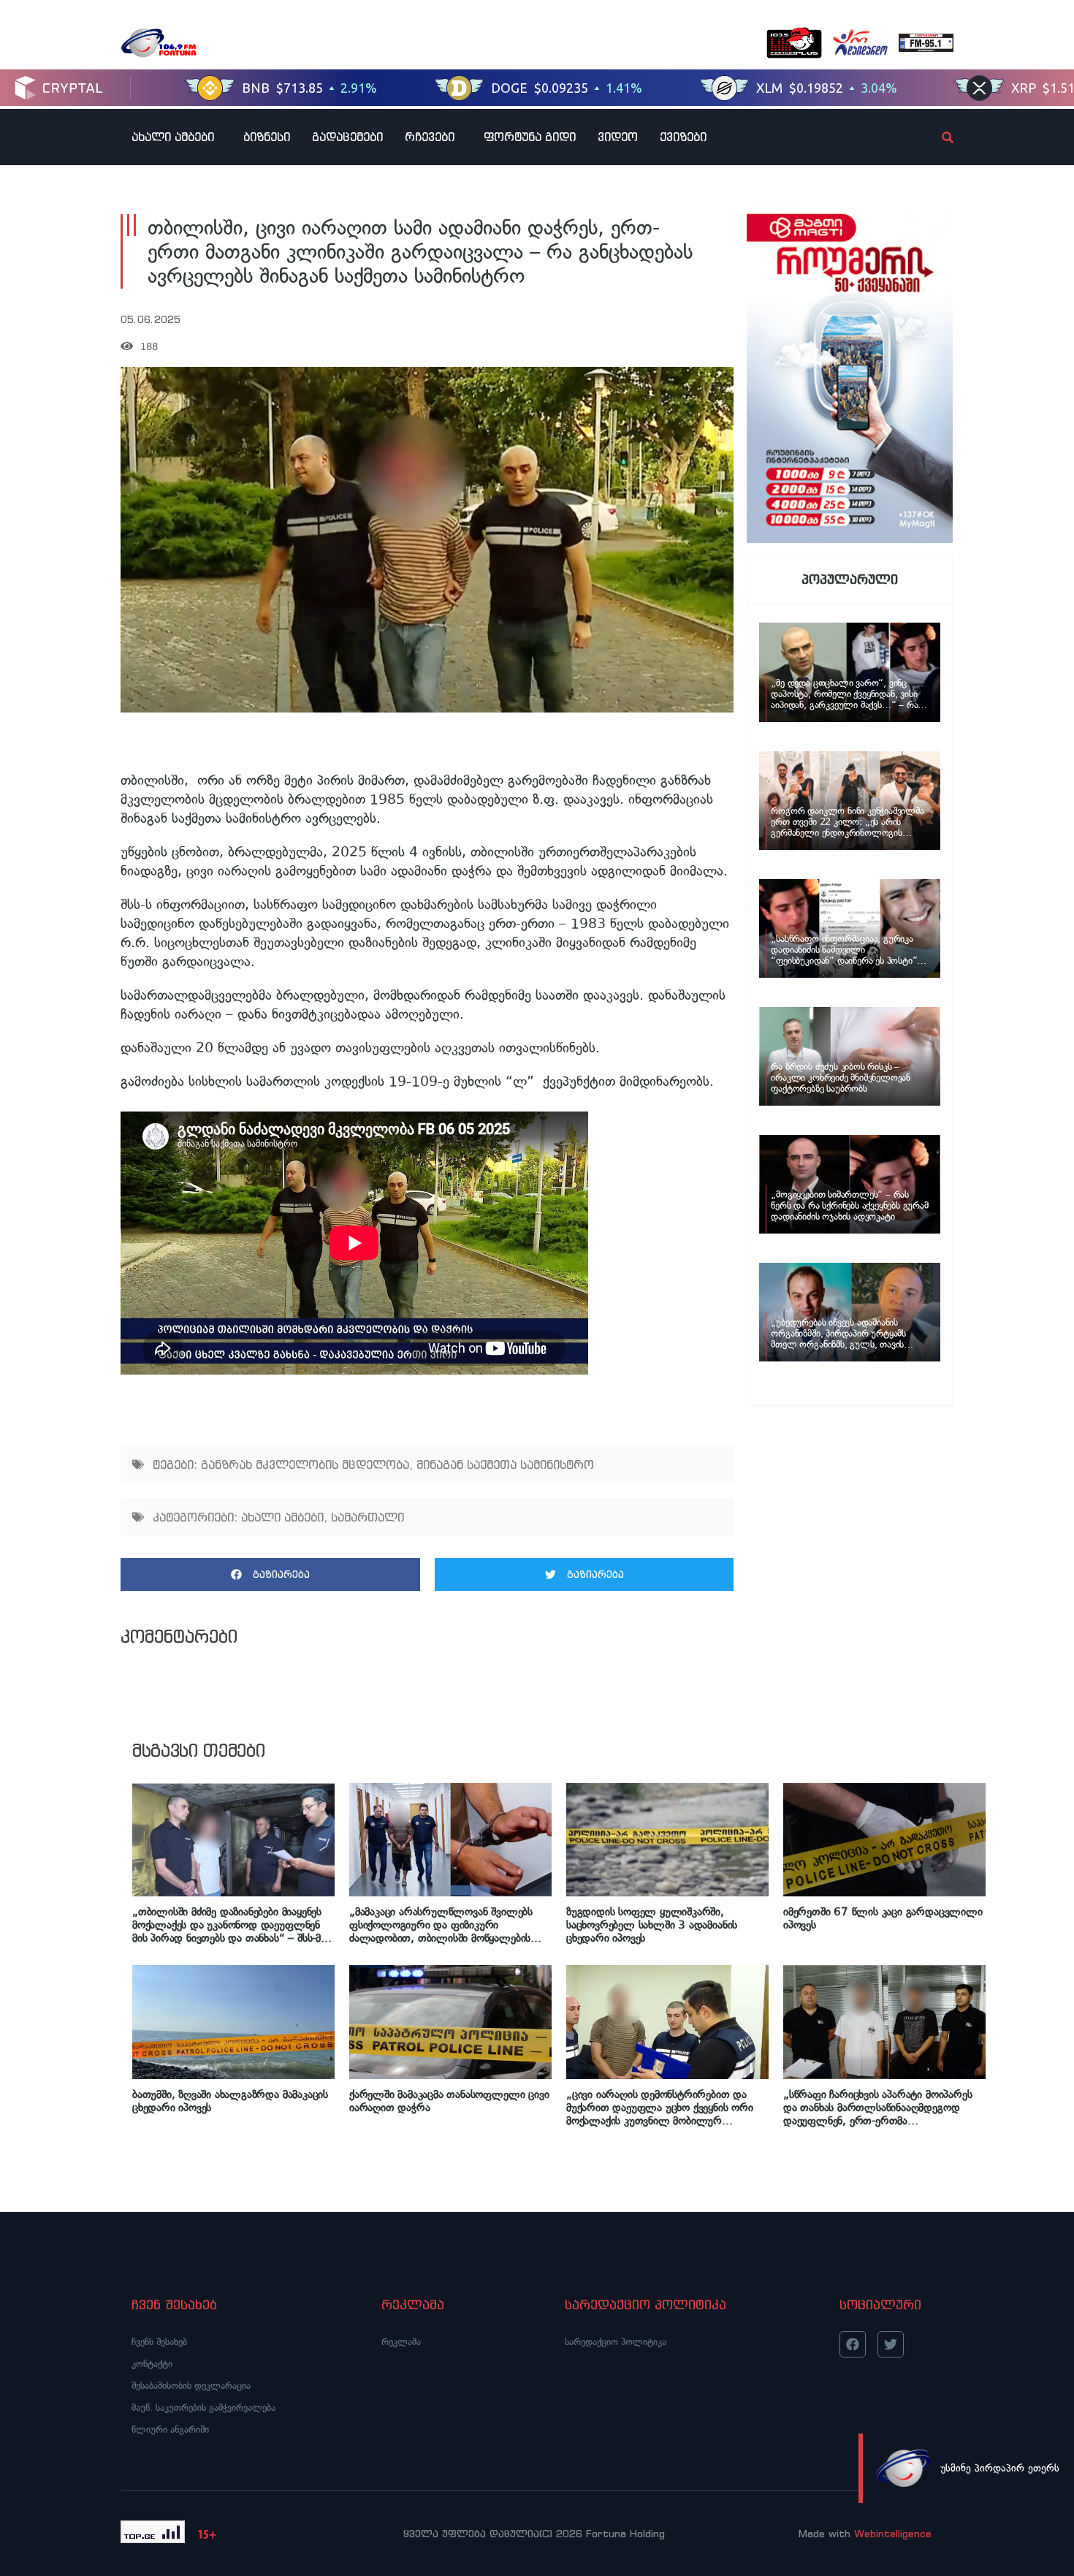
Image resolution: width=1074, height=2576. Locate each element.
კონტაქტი (152, 2364)
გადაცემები (347, 137)
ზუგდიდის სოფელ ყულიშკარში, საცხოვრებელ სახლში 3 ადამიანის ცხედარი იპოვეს (652, 1925)
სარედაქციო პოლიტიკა (616, 2342)
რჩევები (430, 137)
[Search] (935, 137)
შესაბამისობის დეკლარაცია (191, 2386)
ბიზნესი (267, 137)
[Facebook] (853, 2344)
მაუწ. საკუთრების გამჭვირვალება (203, 2408)
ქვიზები (683, 137)
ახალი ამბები (173, 137)
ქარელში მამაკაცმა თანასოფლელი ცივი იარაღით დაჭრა (449, 2101)
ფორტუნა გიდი (530, 137)
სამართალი (367, 1517)
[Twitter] (891, 2344)
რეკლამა (401, 2342)
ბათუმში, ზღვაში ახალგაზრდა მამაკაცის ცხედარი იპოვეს (230, 2101)
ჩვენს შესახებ (159, 2342)
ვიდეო (618, 137)
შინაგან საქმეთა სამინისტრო (505, 1464)
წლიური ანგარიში (170, 2429)
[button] (270, 1574)
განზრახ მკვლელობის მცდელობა (305, 1464)
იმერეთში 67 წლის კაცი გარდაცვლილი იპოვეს (883, 1918)
